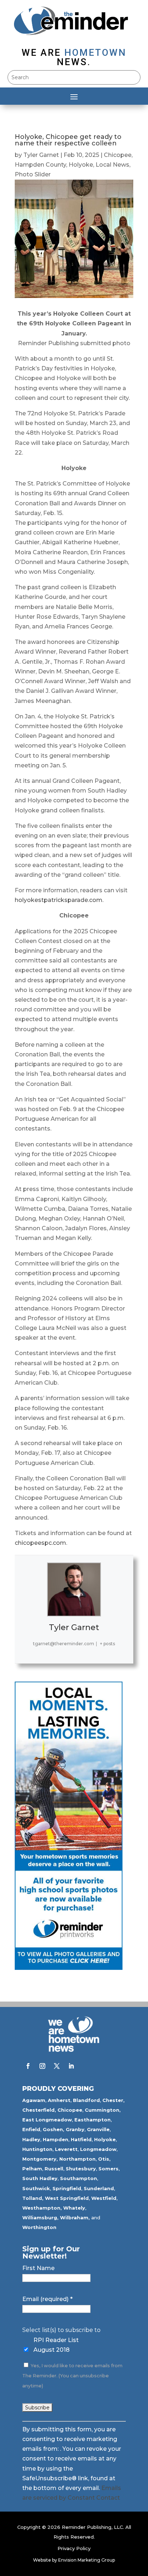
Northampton (77, 2159)
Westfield (104, 2198)
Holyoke (81, 165)
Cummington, (103, 2110)
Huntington (37, 2149)
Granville (98, 2129)
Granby (75, 2129)
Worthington (39, 2227)
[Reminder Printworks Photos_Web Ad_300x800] (69, 1968)
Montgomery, (40, 2159)
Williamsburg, (40, 2218)
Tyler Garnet (41, 155)
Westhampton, (42, 2208)
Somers (108, 2169)
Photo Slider (33, 174)
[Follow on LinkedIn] (71, 2066)
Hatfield (81, 2139)
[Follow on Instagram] (42, 2066)
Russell (54, 2169)
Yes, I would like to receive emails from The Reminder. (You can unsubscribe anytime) (72, 2376)
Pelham (32, 2169)
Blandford (86, 2100)
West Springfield (67, 2198)
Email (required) (47, 2299)
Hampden (55, 2139)
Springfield (67, 2188)
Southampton (78, 2178)
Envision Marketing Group (87, 2560)
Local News (112, 165)
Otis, (104, 2159)
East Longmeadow (47, 2120)
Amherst (59, 2100)
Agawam (34, 2100)
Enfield (31, 2129)
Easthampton (92, 2120)
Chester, (114, 2100)
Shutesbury (81, 2169)
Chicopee (118, 155)
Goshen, (54, 2129)
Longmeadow (98, 2149)
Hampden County (40, 165)
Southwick (36, 2188)
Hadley (31, 2139)
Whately (74, 2208)
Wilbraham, (75, 2218)
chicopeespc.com (40, 1543)
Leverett (66, 2149)
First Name (38, 2268)
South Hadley (40, 2178)
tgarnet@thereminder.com (64, 1644)
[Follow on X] (57, 2066)
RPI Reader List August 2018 (56, 2345)
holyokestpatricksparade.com (59, 900)
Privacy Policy (74, 2548)
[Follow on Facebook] (28, 2066)
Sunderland (99, 2188)
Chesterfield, (39, 2110)
